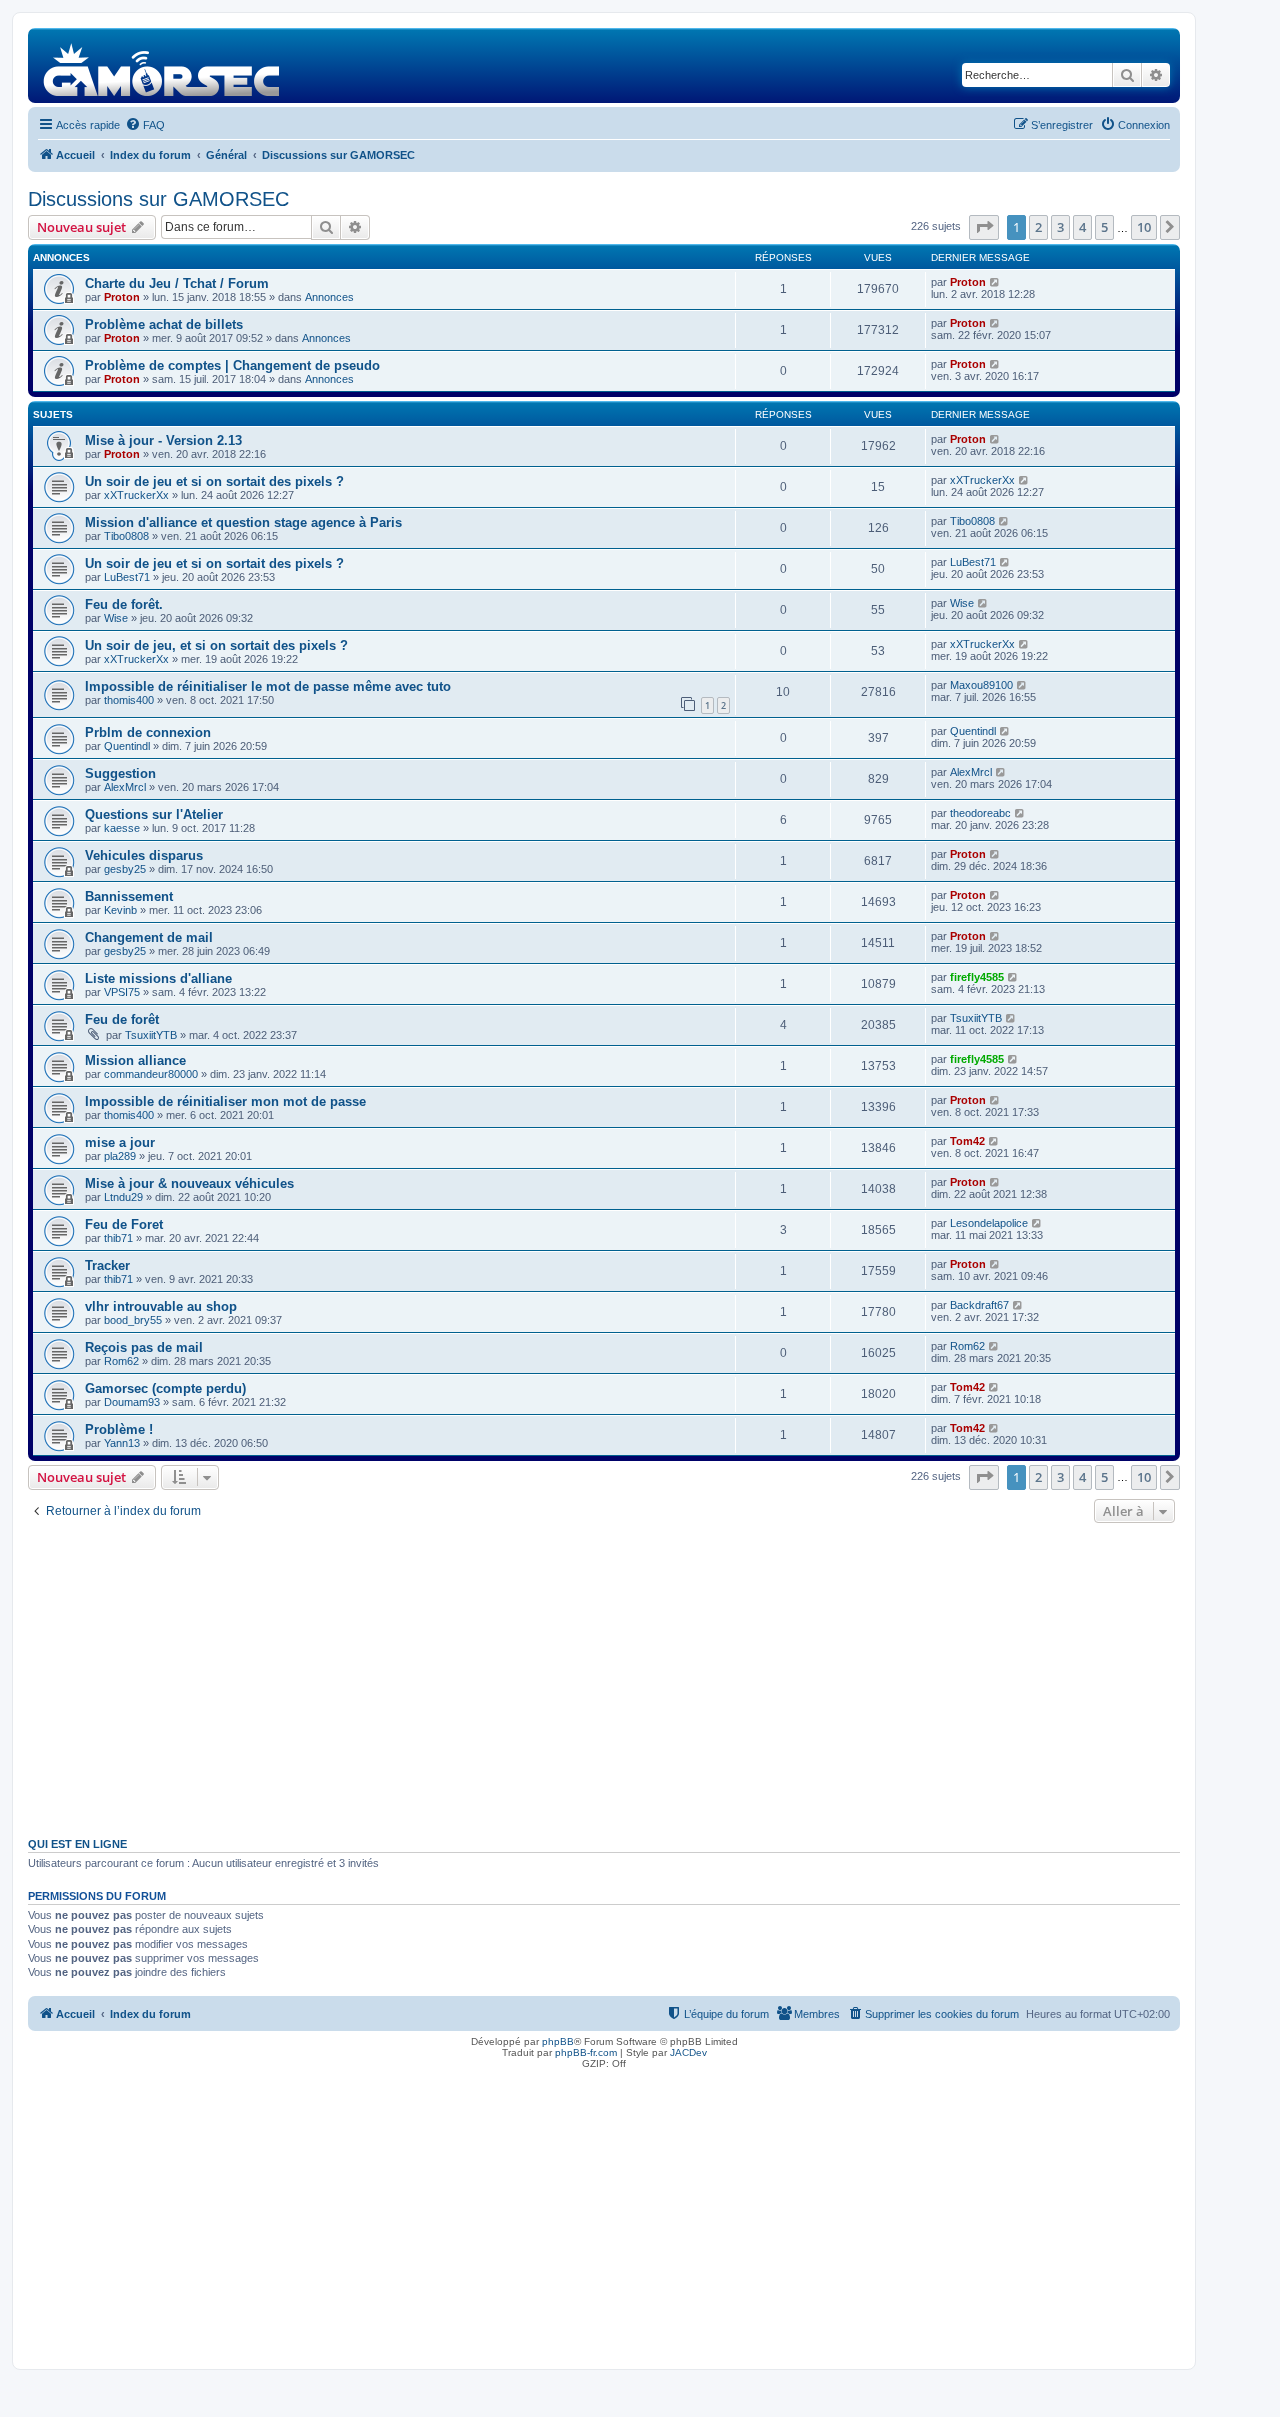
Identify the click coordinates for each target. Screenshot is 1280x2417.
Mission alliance (135, 1060)
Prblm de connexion (148, 732)
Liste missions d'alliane (158, 978)
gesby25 (125, 869)
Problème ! (119, 1429)
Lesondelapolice (989, 1223)
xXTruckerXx (136, 495)
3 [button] (1060, 227)
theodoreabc (980, 813)
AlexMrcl (125, 787)
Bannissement (129, 896)
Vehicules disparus (144, 855)
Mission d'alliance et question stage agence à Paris (243, 522)
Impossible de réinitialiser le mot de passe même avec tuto (268, 686)
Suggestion (120, 773)
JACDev (688, 2052)
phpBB (558, 2041)
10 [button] (1144, 227)
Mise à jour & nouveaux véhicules (189, 1183)
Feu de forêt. (124, 604)
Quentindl (127, 746)
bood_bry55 (133, 1320)
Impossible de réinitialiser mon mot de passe (225, 1101)
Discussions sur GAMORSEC (158, 199)
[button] (984, 227)
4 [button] (1082, 227)
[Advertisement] (604, 1678)
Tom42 (967, 1141)
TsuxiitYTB (151, 1035)
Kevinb (120, 910)
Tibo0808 (126, 536)
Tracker (107, 1265)
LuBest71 (127, 577)
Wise (116, 618)
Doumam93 (132, 1402)
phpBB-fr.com (586, 2052)
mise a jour (120, 1142)
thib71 (118, 1238)
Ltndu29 (123, 1197)
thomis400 (129, 700)
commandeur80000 (151, 1074)
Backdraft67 (979, 1305)
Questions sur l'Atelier (154, 814)
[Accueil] (162, 65)
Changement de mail (149, 937)
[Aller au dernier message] (995, 282)
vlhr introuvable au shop (161, 1306)
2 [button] (1038, 227)
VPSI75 (122, 992)
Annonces (329, 297)
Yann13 (122, 1443)
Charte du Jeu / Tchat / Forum (177, 283)
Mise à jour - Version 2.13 (163, 440)
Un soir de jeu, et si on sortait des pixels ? (216, 645)
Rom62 (121, 1361)
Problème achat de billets (164, 324)
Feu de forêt (122, 1019)
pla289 (120, 1156)
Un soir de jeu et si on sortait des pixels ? (214, 481)
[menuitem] (145, 125)
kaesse (122, 828)
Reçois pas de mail (144, 1347)
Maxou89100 (981, 685)
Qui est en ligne (77, 1844)
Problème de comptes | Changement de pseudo (232, 365)
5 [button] (1104, 227)
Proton (122, 297)
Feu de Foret (124, 1224)
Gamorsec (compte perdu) (165, 1388)
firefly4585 (977, 977)
